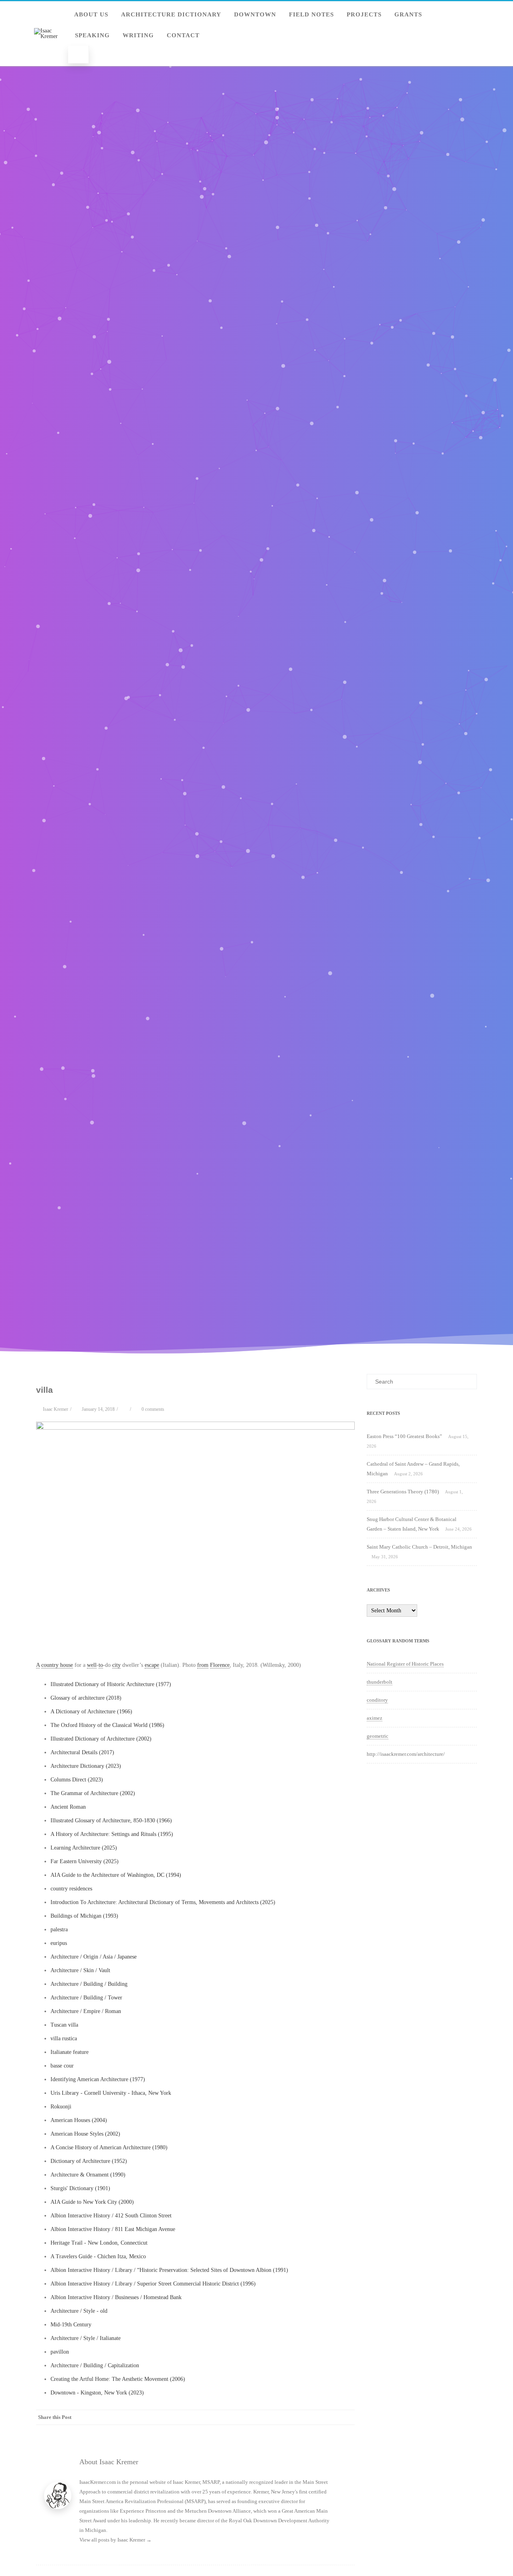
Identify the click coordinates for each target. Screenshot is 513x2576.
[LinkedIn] (315, 2417)
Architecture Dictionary (171, 14)
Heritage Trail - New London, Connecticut (99, 2243)
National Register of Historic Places (405, 1664)
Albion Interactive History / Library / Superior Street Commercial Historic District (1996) (153, 2284)
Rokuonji (61, 2107)
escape (152, 1665)
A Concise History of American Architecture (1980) (109, 2147)
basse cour (62, 2066)
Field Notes (311, 14)
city (116, 1665)
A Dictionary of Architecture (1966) (91, 1712)
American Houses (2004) (79, 2120)
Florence (220, 1665)
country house (57, 1665)
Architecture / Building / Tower (86, 1998)
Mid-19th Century (71, 2325)
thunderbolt (380, 1682)
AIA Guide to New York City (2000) (92, 2202)
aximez (375, 1718)
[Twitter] (283, 2417)
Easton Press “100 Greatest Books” (404, 1436)
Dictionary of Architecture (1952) (89, 2161)
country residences (71, 1889)
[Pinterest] (299, 2417)
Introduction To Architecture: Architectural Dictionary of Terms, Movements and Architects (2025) (163, 1902)
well (92, 1665)
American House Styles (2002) (85, 2134)
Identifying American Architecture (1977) (98, 2079)
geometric (378, 1736)
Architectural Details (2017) (82, 1752)
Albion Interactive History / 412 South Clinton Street (111, 2216)
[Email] (347, 2417)
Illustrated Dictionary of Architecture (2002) (101, 1739)
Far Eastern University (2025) (85, 1861)
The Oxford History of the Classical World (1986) (107, 1725)
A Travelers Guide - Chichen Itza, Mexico (98, 2256)
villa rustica (64, 2038)
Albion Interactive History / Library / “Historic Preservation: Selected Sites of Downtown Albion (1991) (169, 2270)
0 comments (153, 1409)
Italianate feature (70, 2052)
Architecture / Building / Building (89, 1984)
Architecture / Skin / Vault (80, 1970)
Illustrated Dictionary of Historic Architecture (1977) (111, 1684)
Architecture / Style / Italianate (86, 2338)
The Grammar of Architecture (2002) (93, 1793)
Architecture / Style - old (79, 2311)
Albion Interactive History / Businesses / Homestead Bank (116, 2297)
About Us (91, 14)
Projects (364, 14)
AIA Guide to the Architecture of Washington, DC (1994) (116, 1875)
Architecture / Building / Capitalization (95, 2365)
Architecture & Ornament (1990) (88, 2175)
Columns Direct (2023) (77, 1780)
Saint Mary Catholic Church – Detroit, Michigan (419, 1547)
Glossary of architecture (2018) (86, 1698)
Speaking (92, 35)
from (203, 1665)
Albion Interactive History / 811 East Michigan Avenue (113, 2229)
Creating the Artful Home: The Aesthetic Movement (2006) (118, 2379)
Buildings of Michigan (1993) (84, 1916)
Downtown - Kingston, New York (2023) (97, 2393)
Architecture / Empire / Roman (86, 2011)
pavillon (60, 2352)
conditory (377, 1700)
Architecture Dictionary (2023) (86, 1766)
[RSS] (331, 2417)
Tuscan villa (64, 2025)
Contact (183, 35)
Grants (408, 14)
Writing (138, 35)
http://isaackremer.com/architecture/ (406, 1754)
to (101, 1665)
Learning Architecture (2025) (84, 1848)
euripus (59, 1943)
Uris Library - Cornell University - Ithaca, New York (111, 2093)
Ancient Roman (68, 1807)
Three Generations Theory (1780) (403, 1492)
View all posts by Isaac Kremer (115, 2540)
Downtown (255, 14)
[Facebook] (267, 2417)
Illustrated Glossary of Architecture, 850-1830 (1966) (111, 1821)
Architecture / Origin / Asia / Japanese (94, 1957)
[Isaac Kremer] (48, 36)
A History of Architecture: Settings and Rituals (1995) (112, 1834)
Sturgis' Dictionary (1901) (80, 2188)
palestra (59, 1929)
